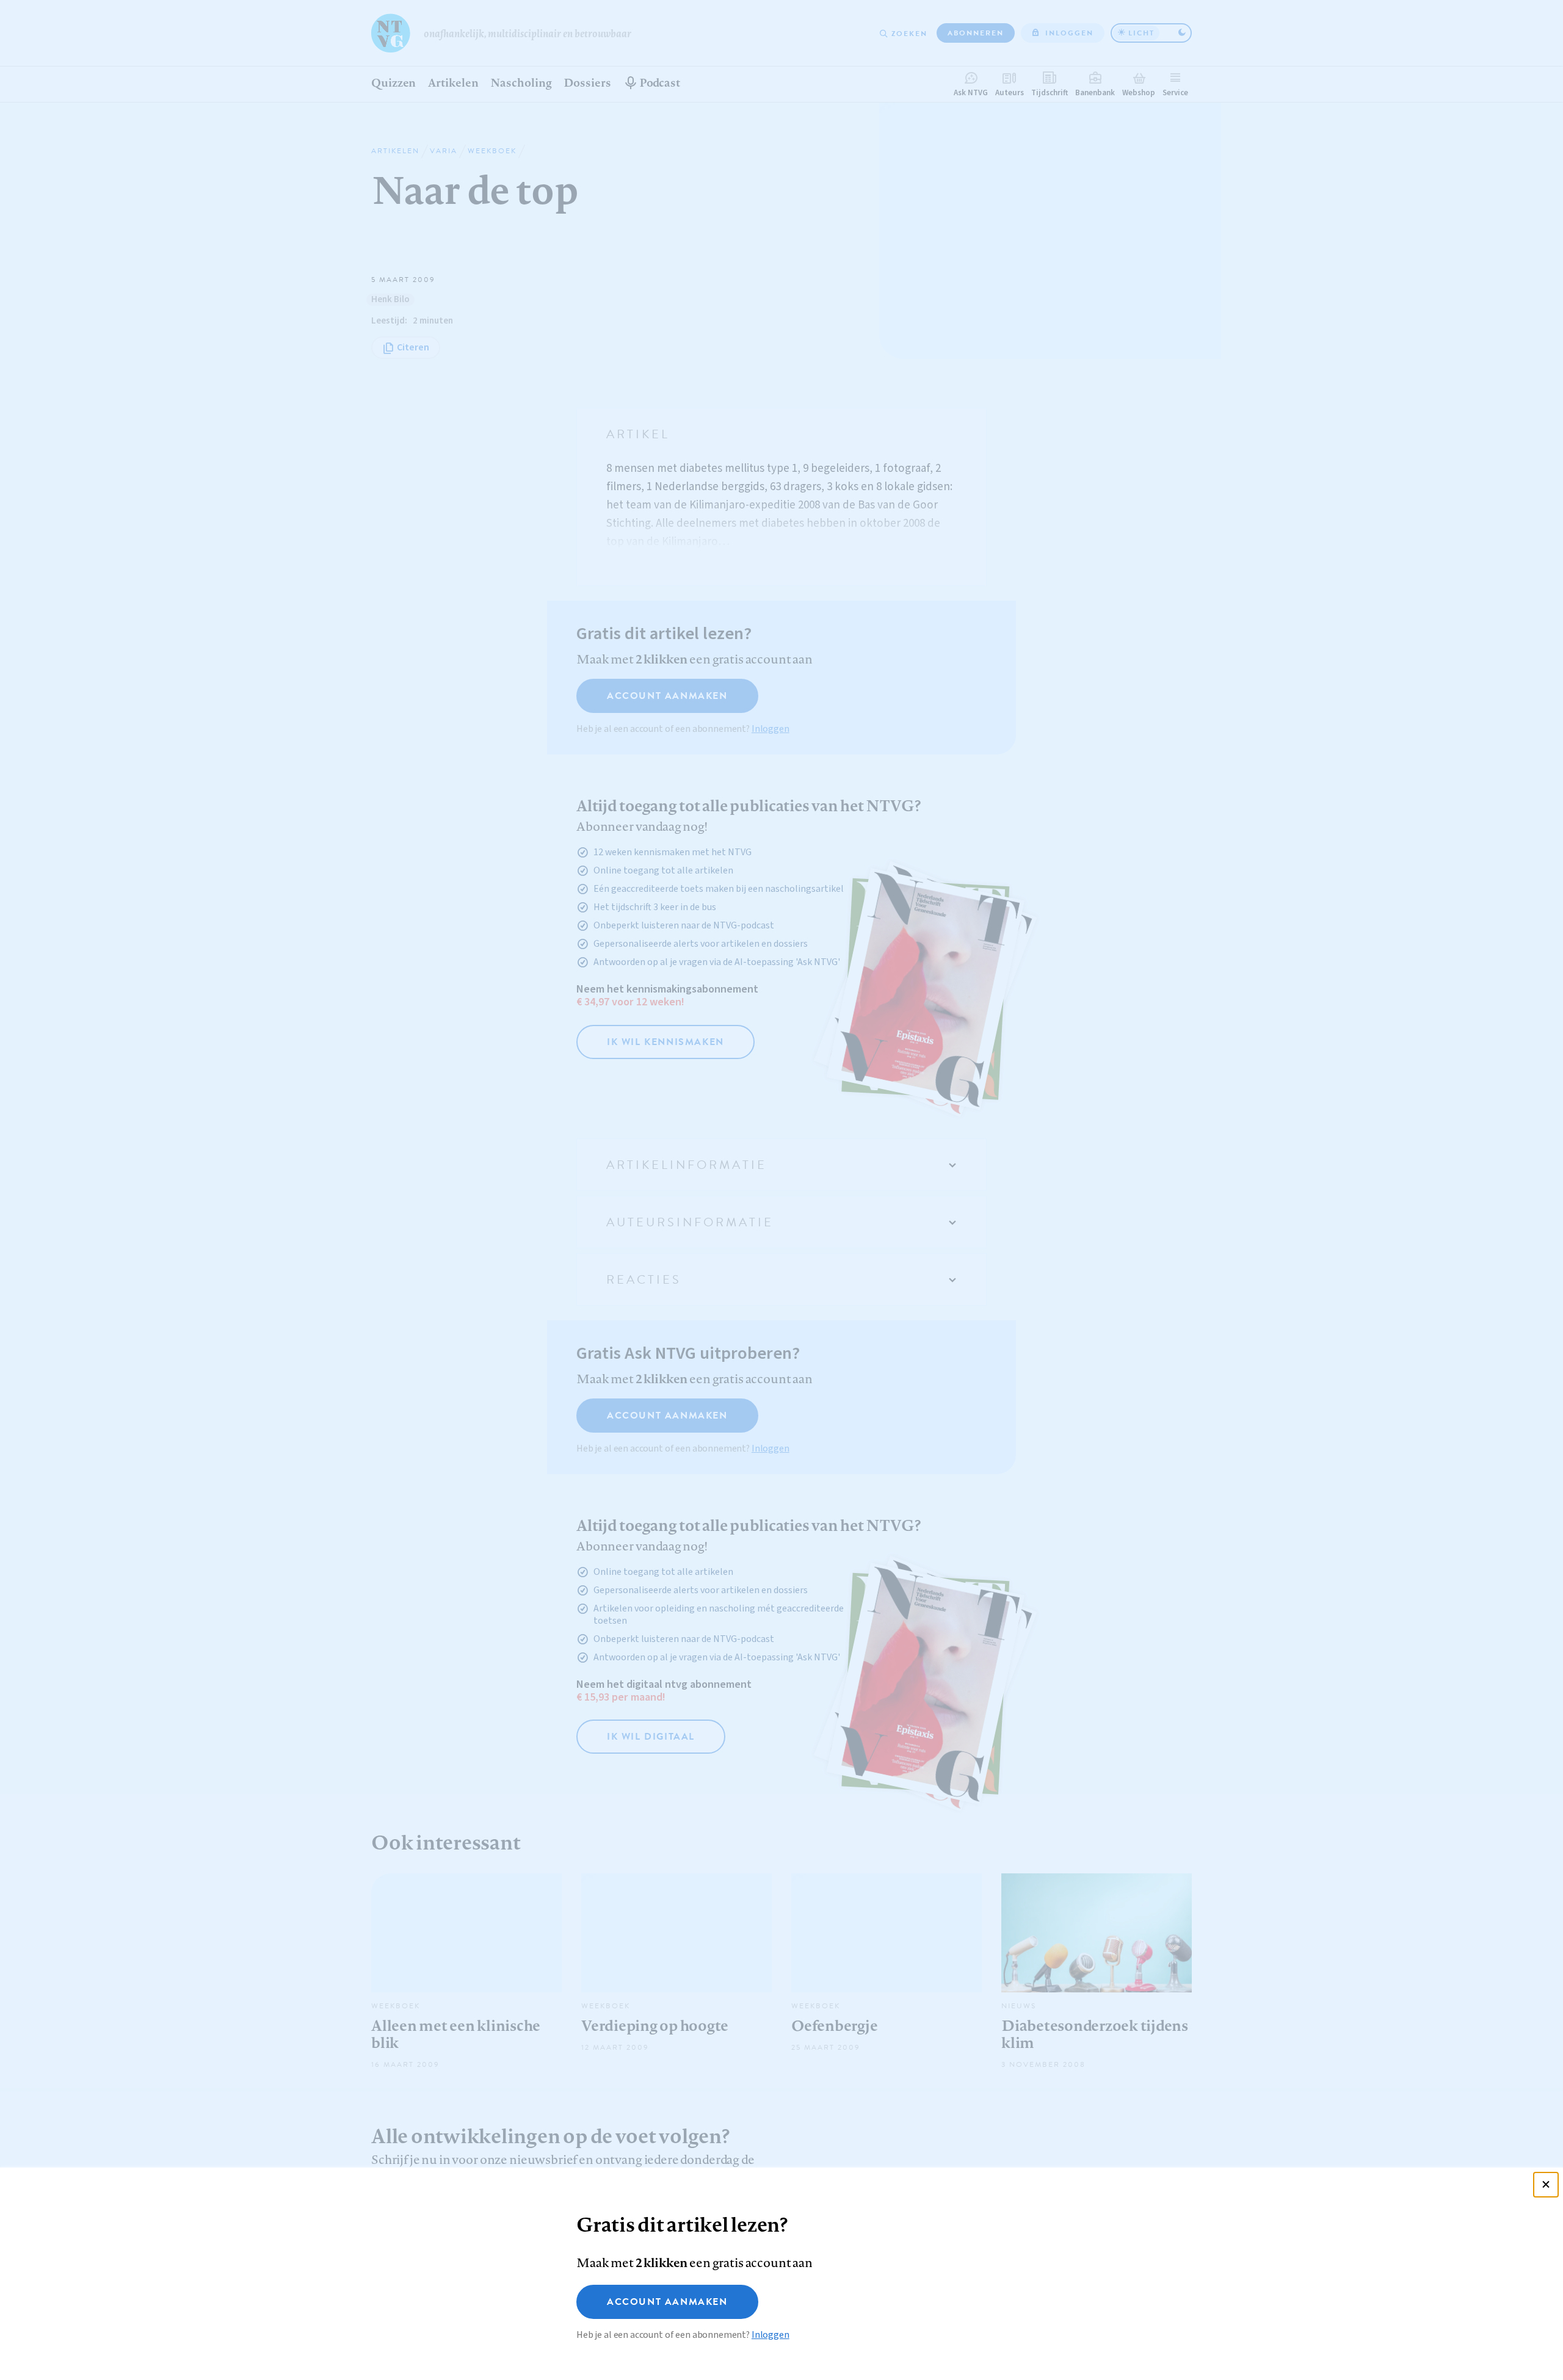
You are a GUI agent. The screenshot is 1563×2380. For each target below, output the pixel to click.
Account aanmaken (667, 2302)
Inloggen (771, 2335)
